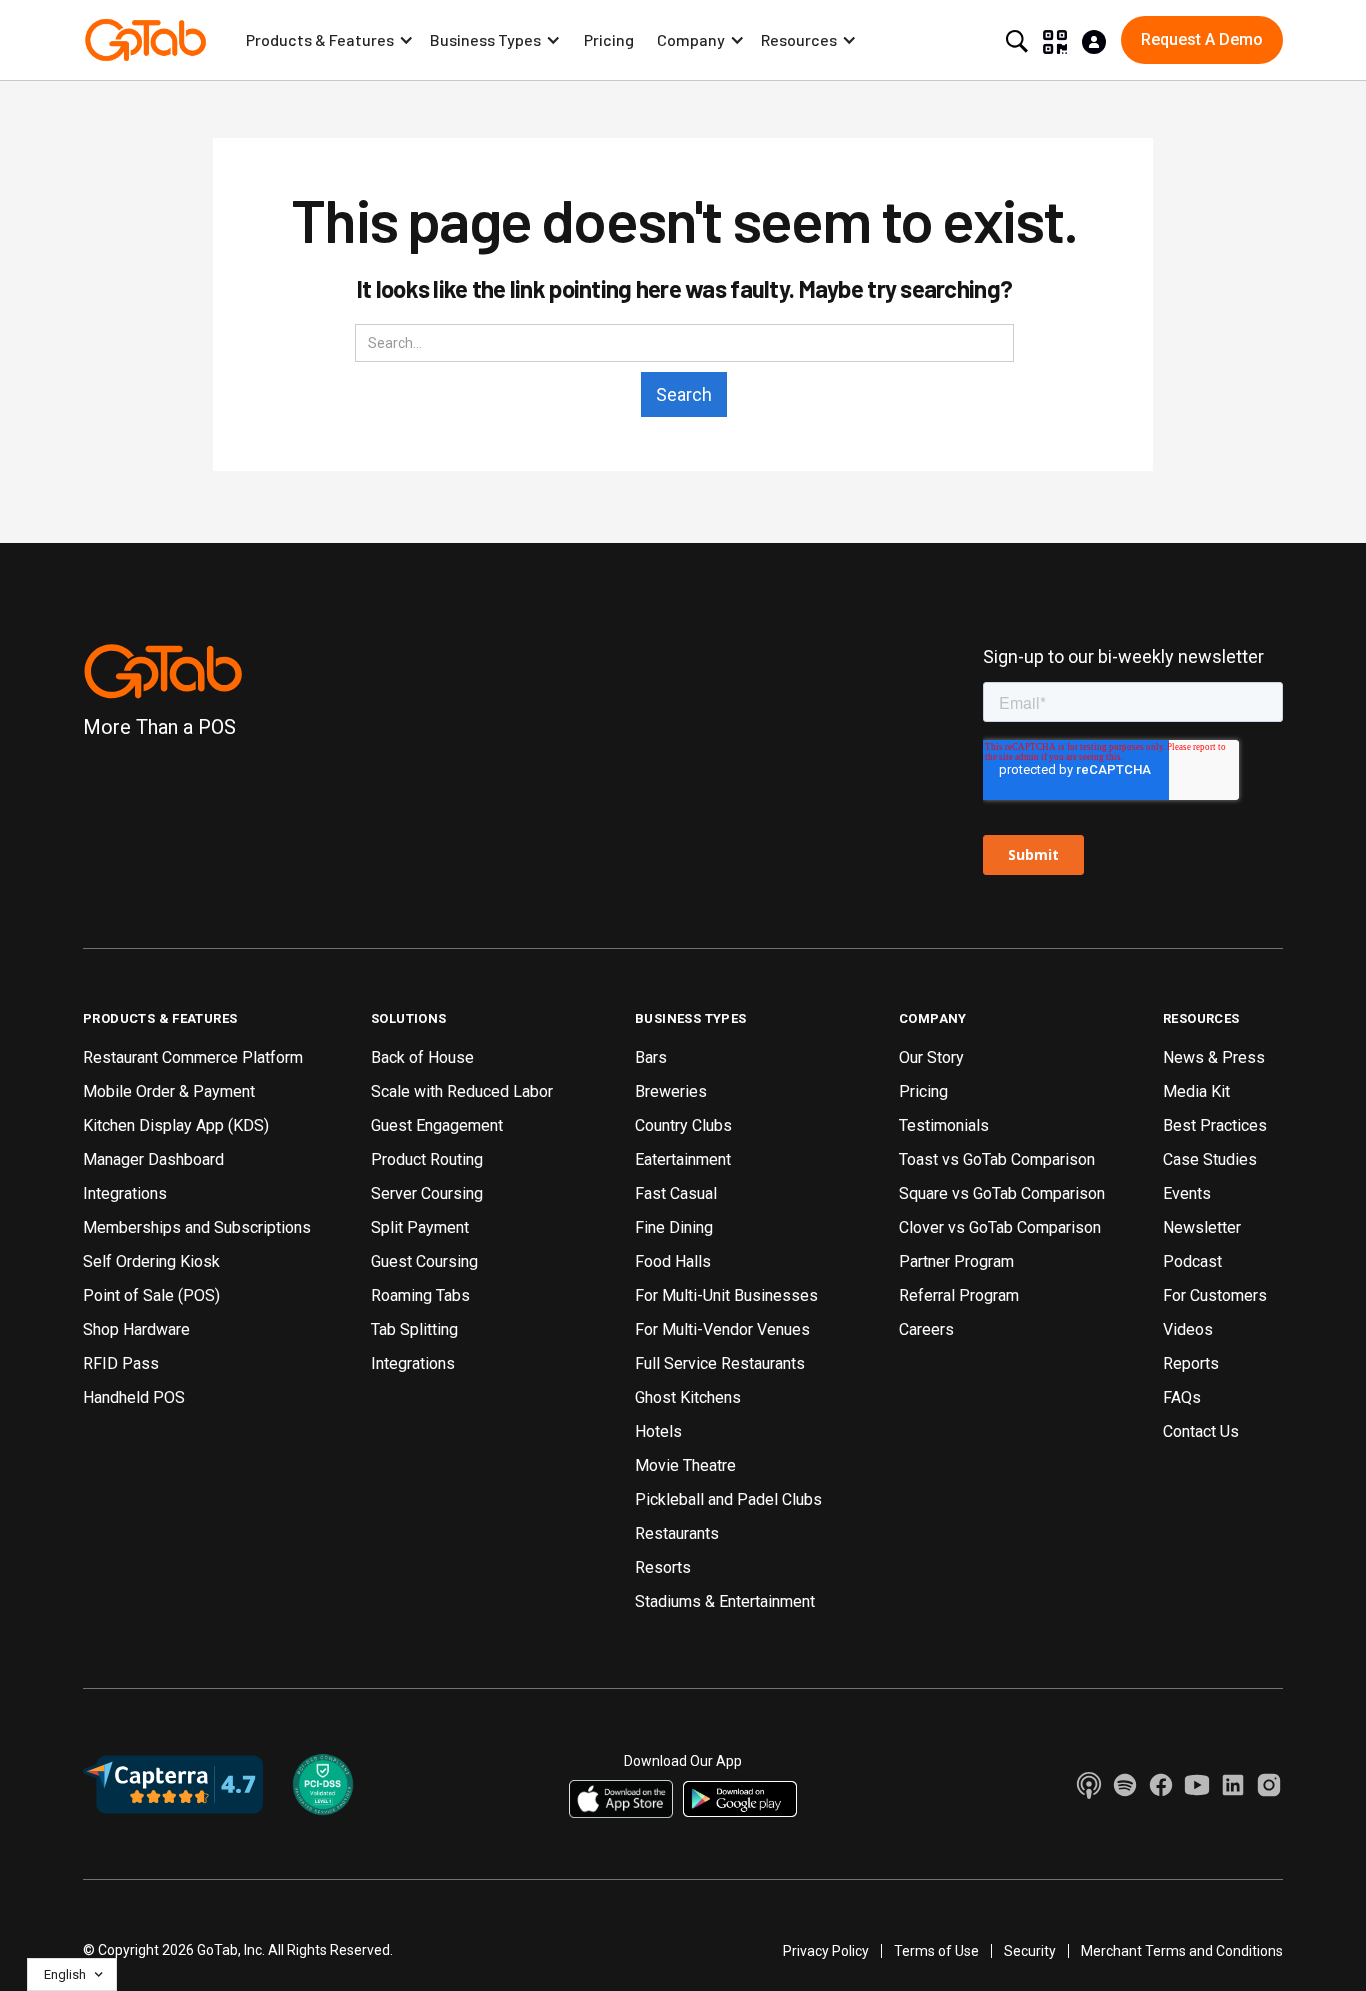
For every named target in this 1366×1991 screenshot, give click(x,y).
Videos (1188, 1329)
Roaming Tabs (420, 1295)
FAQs (1182, 1397)
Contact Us (1201, 1431)
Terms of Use (936, 1951)
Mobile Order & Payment (169, 1091)
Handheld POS (134, 1397)
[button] (330, 40)
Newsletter (1202, 1227)
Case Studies (1210, 1159)
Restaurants (677, 1533)
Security (1030, 1951)
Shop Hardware (136, 1329)
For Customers (1215, 1295)
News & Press (1214, 1057)
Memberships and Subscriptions (197, 1227)
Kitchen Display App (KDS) (176, 1125)
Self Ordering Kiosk (151, 1261)
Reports (1191, 1363)
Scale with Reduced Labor (462, 1091)
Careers (926, 1329)
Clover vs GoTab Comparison (1000, 1227)
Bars (651, 1057)
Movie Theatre (685, 1465)
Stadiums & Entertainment (725, 1601)
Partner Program (956, 1261)
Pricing (609, 39)
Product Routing (427, 1159)
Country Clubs (683, 1125)
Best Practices (1215, 1125)
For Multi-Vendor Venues (722, 1329)
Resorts (663, 1567)
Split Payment (420, 1227)
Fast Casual (676, 1193)
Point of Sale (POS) (151, 1295)
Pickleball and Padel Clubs (728, 1499)
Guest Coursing (424, 1261)
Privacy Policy (826, 1951)
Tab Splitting (414, 1329)
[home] (145, 40)
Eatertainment (683, 1159)
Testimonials (944, 1125)
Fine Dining (674, 1227)
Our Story (931, 1057)
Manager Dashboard (153, 1159)
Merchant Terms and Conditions (1182, 1951)
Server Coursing (427, 1193)
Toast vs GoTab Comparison (997, 1159)
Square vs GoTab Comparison (1002, 1193)
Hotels (658, 1431)
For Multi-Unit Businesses (726, 1295)
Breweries (671, 1091)
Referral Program (959, 1295)
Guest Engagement (437, 1125)
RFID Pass (121, 1363)
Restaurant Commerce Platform (193, 1057)
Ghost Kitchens (688, 1397)
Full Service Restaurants (720, 1363)
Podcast (1192, 1261)
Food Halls (673, 1261)
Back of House (422, 1057)
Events (1187, 1193)
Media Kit (1196, 1091)
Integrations (125, 1193)
